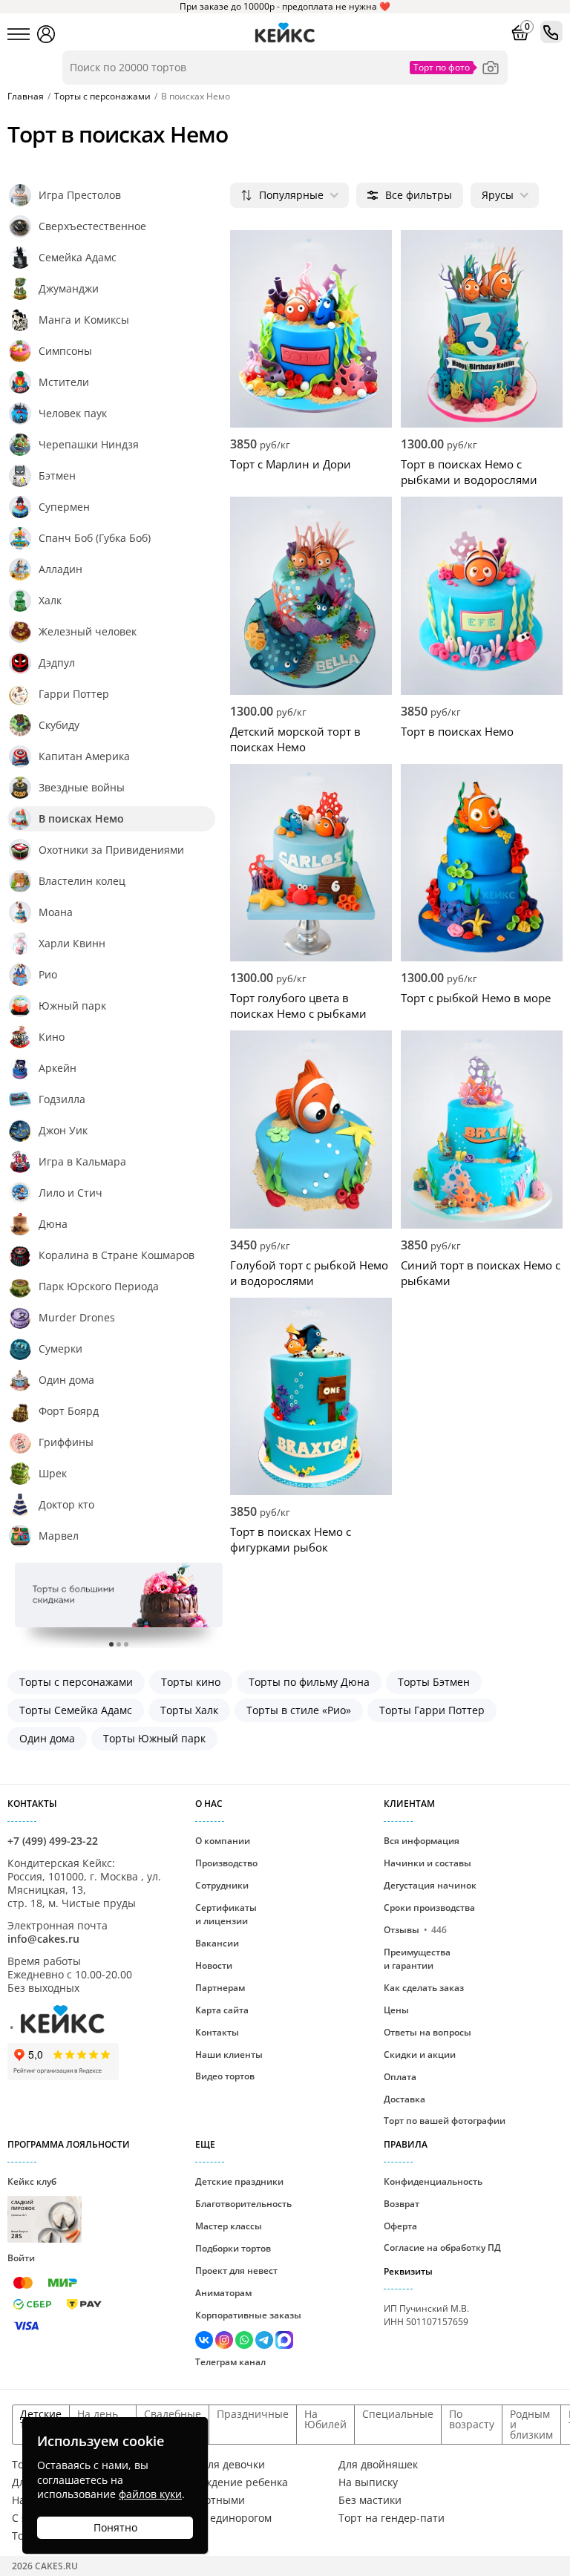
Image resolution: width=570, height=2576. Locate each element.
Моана (56, 912)
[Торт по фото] (491, 68)
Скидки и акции (420, 2054)
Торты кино (191, 1682)
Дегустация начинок (430, 1885)
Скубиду (59, 725)
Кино (52, 1037)
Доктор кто (66, 1504)
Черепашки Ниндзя (89, 444)
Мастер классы (229, 2226)
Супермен (64, 507)
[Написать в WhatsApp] (245, 2342)
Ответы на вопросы (427, 2032)
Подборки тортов (233, 2248)
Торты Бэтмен (434, 1682)
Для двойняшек (378, 2465)
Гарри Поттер (74, 694)
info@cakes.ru (43, 1939)
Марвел (59, 1536)
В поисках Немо (81, 818)
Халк (50, 600)
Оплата (400, 2077)
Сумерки (60, 1349)
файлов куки (150, 2494)
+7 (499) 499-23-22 (53, 1841)
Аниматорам (223, 2293)
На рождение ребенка (232, 2482)
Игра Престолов (80, 195)
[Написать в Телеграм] (265, 2342)
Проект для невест (236, 2271)
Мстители (64, 382)
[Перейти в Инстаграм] (225, 2342)
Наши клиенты (229, 2054)
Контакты (217, 2032)
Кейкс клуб (32, 2207)
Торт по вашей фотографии (445, 2121)
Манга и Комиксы (84, 320)
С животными (210, 2500)
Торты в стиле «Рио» (299, 1710)
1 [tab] (111, 1644)
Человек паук (73, 413)
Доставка (404, 2099)
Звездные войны (82, 787)
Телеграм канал (230, 2362)
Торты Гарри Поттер (432, 1710)
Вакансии (217, 1943)
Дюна (53, 1224)
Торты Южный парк (154, 1738)
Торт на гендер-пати (392, 2518)
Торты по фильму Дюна (309, 1682)
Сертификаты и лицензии (226, 1914)
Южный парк (72, 1006)
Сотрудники (222, 1885)
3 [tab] (126, 1644)
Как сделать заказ (424, 1988)
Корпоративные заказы (248, 2315)
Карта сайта (222, 2010)
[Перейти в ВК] (205, 2342)
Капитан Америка (84, 756)
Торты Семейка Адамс (76, 1710)
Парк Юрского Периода (99, 1286)
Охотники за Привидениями (111, 850)
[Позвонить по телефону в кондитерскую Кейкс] (551, 32)
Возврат (402, 2204)
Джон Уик (63, 1130)
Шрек (53, 1473)
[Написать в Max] (284, 2342)
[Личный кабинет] (46, 34)
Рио (48, 974)
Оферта (400, 2226)
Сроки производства (429, 1908)
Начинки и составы (427, 1863)
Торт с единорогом (223, 2518)
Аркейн (58, 1068)
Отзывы (415, 1930)
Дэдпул (57, 663)
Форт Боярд (69, 1411)
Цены (396, 2010)
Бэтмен (57, 475)
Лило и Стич (71, 1193)
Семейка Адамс (78, 257)
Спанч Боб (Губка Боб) (95, 538)
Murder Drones (77, 1317)
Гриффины (66, 1442)
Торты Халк (189, 1710)
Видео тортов (225, 2076)
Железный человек (88, 631)
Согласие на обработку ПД (442, 2248)
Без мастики (370, 2500)
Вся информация (422, 1841)
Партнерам (220, 1988)
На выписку (368, 2482)
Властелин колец (82, 881)
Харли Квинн (72, 943)
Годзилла (62, 1099)
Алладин (60, 569)
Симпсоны (65, 351)
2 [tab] (119, 1644)
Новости (214, 1965)
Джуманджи (69, 288)
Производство (226, 1863)
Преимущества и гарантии (417, 1959)
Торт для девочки (220, 2465)
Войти (21, 2258)
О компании (223, 1841)
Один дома (66, 1380)
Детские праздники (239, 2181)
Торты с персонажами (76, 1682)
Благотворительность (243, 2204)
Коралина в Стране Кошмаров (117, 1255)
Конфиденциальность (433, 2181)
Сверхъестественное (92, 226)
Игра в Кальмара (82, 1161)
